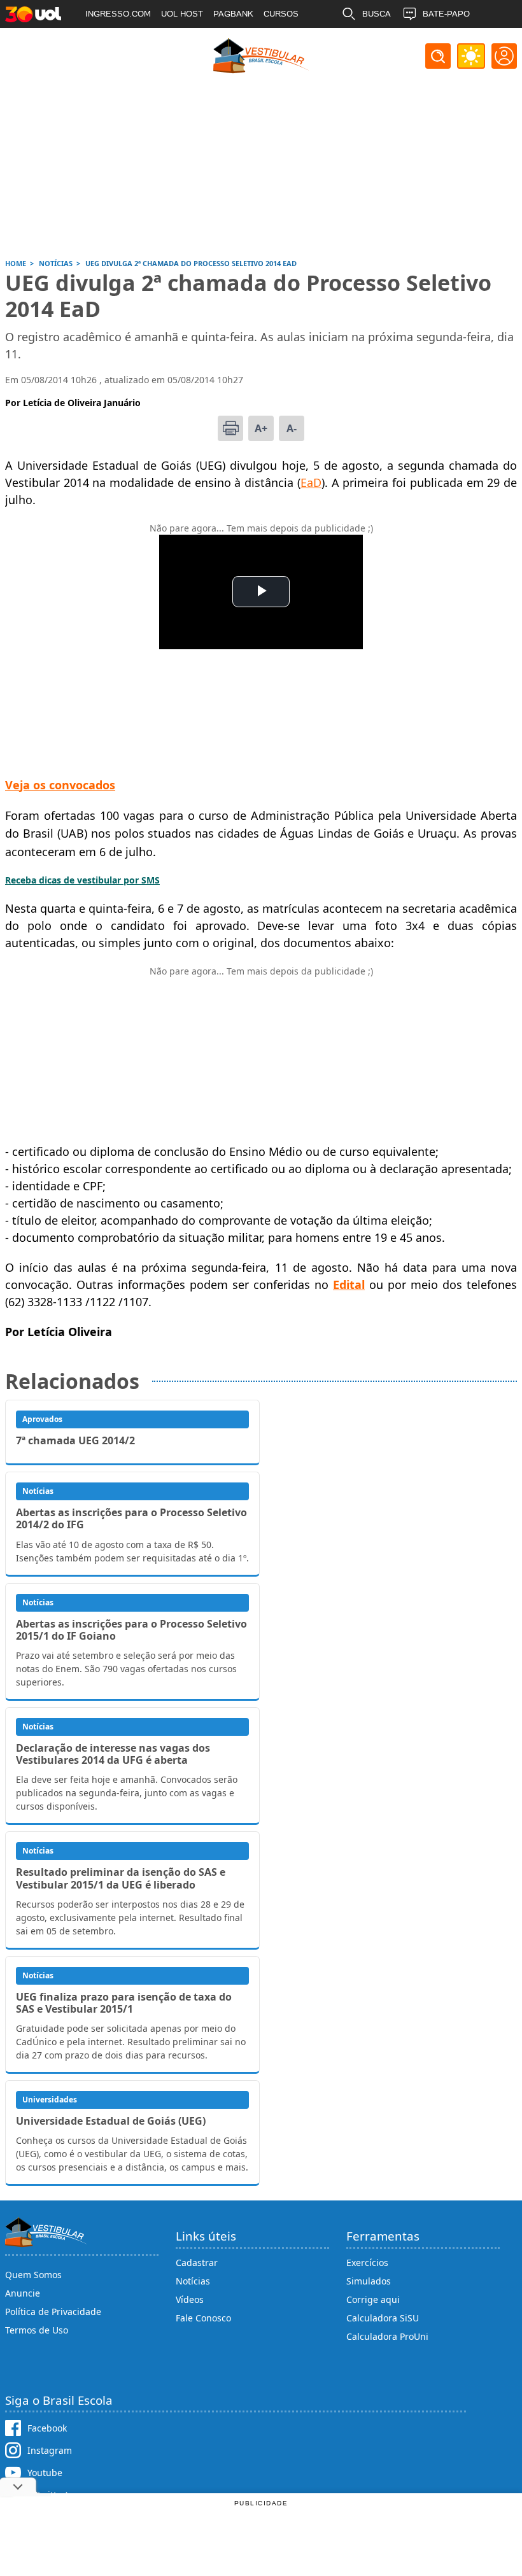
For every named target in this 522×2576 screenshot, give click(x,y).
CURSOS (281, 14)
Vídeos (190, 2299)
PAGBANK (233, 14)
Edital (349, 1284)
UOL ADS (103, 42)
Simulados (369, 2281)
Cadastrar (197, 2263)
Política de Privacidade (53, 2312)
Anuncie (23, 2293)
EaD (311, 482)
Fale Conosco (203, 2318)
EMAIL (375, 42)
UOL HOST (182, 14)
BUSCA (377, 14)
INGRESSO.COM (118, 14)
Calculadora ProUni (387, 2336)
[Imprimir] (230, 428)
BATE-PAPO (446, 14)
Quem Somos (33, 2275)
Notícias (193, 2281)
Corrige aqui (373, 2299)
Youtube (45, 2473)
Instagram (50, 2450)
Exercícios (367, 2263)
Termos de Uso (37, 2330)
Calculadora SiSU (383, 2318)
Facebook (47, 2428)
